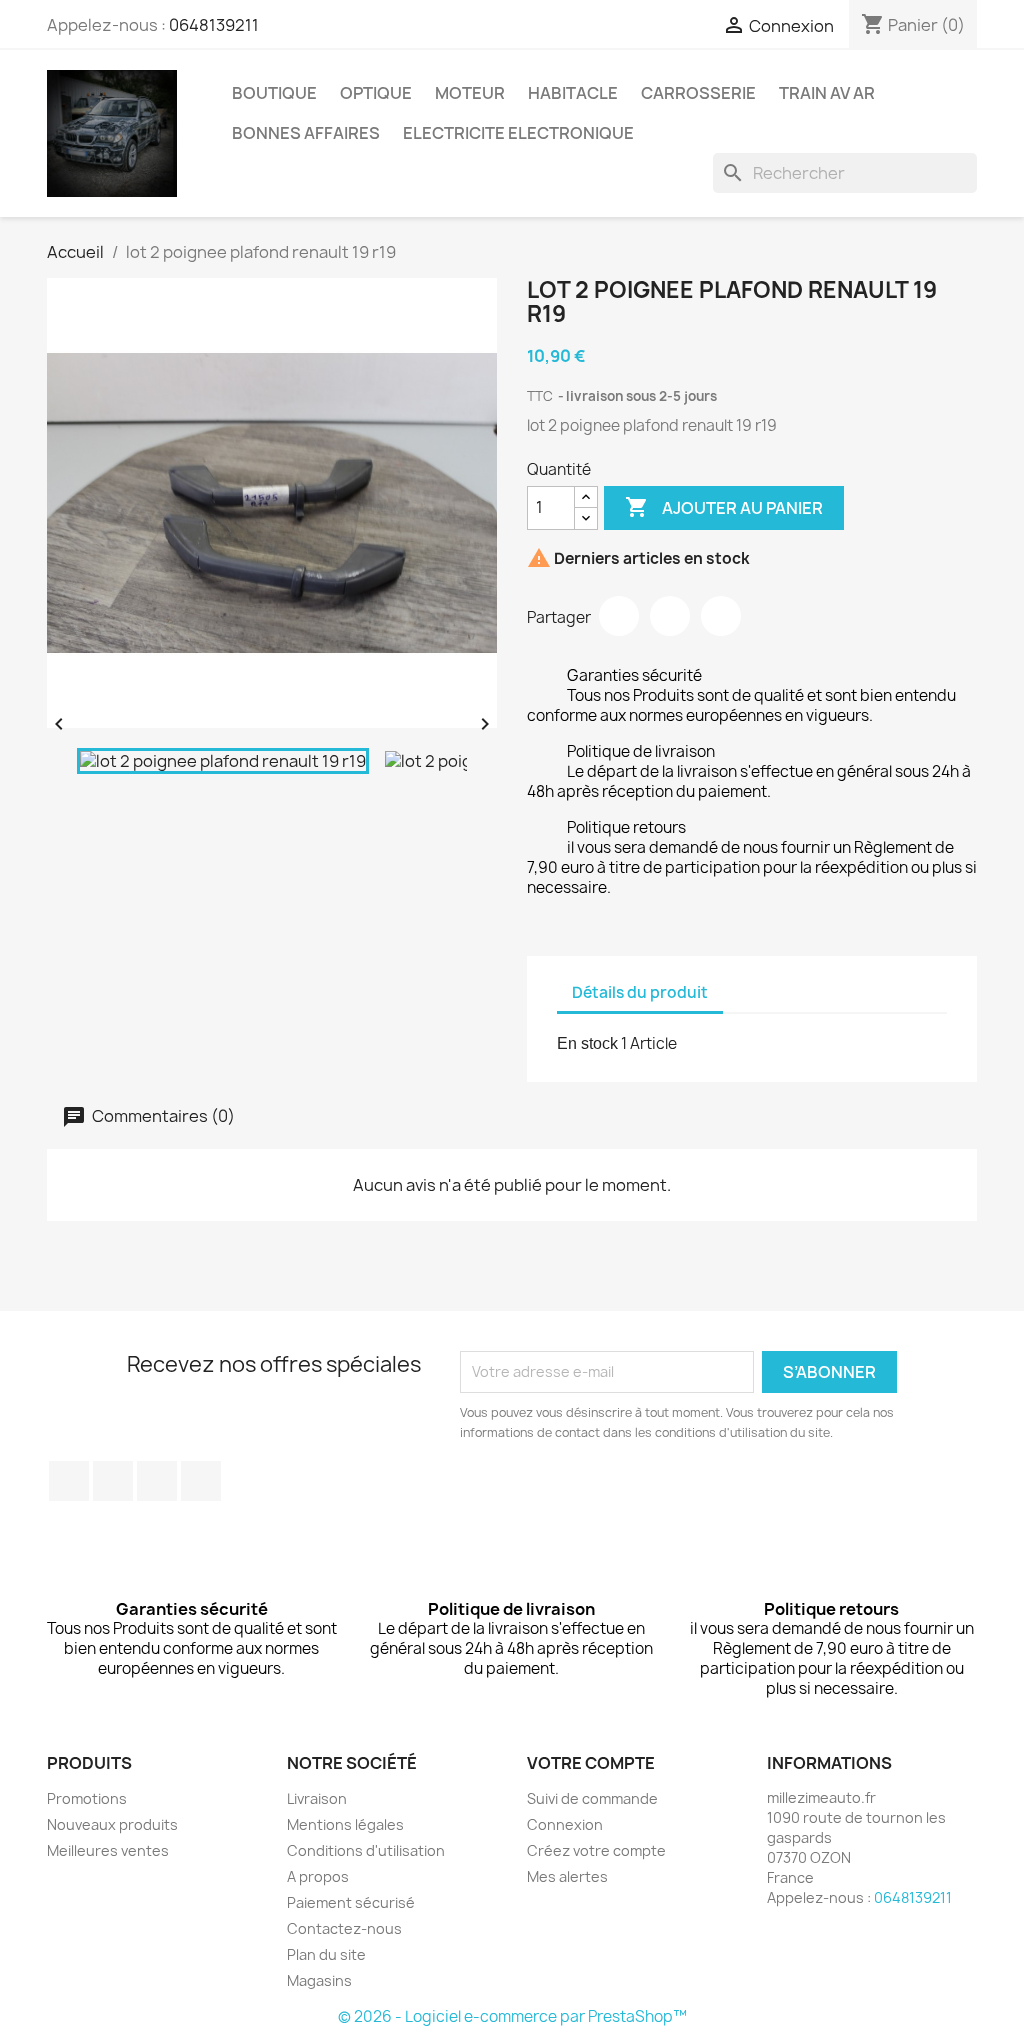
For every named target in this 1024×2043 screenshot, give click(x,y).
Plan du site (326, 1954)
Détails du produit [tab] (640, 992)
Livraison (317, 1798)
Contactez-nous (344, 1928)
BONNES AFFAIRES (306, 133)
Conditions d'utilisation (366, 1850)
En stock (587, 1043)
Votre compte (591, 1763)
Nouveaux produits (112, 1824)
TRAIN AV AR (827, 93)
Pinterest (721, 616)
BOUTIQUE (274, 93)
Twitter (113, 1481)
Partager (619, 616)
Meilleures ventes (108, 1850)
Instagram (201, 1481)
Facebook (69, 1481)
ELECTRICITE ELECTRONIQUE (518, 133)
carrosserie (698, 93)
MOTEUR (470, 93)
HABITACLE (573, 93)
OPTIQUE (376, 93)
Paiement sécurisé (351, 1902)
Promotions (87, 1798)
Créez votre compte (596, 1850)
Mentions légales (345, 1824)
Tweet (670, 616)
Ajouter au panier (724, 507)
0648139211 (214, 25)
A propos (318, 1876)
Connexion (565, 1824)
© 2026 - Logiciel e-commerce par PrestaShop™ (512, 2016)
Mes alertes (567, 1876)
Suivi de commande (592, 1798)
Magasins (319, 1980)
